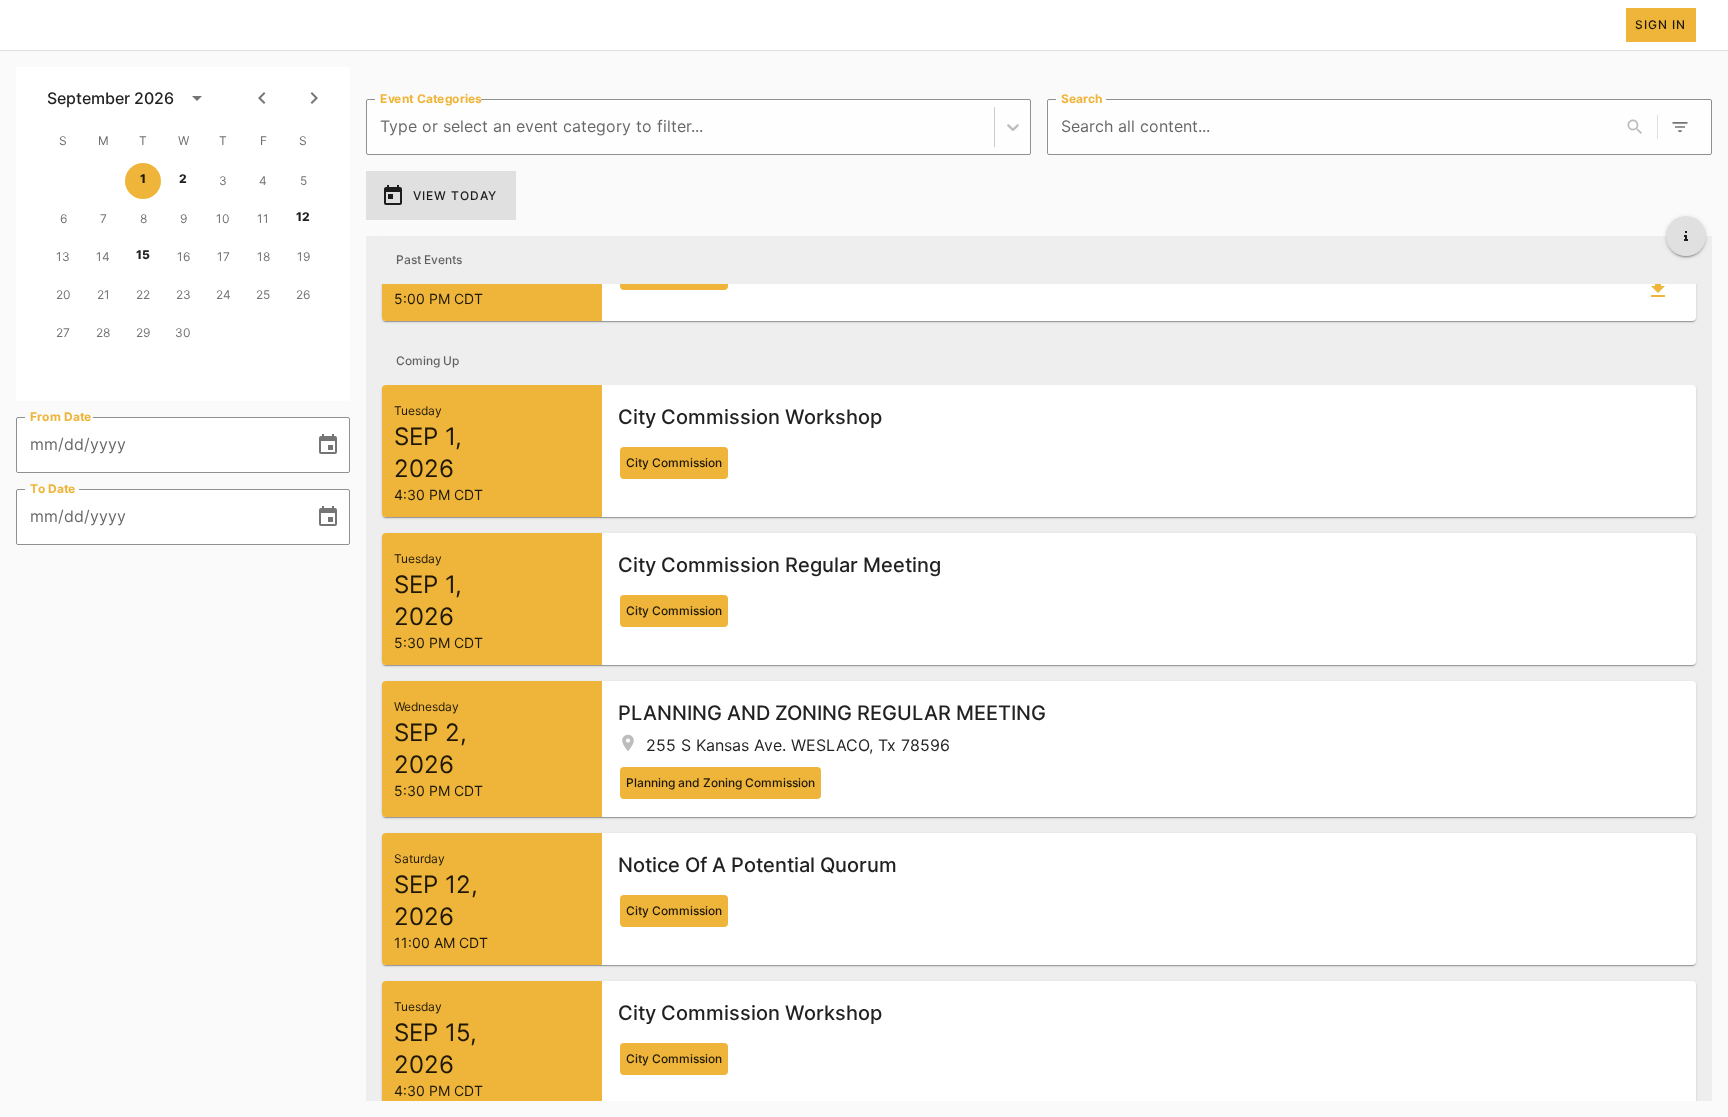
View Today (455, 195)
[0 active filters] (1680, 127)
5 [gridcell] (303, 180)
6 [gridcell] (63, 218)
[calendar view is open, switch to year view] (197, 98)
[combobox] (382, 126)
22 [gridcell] (143, 294)
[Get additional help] (1686, 236)
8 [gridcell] (143, 218)
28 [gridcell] (103, 332)
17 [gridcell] (223, 256)
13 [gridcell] (63, 256)
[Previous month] (262, 98)
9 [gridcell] (183, 218)
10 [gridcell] (223, 218)
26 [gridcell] (303, 294)
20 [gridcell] (63, 294)
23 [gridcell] (183, 294)
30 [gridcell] (183, 332)
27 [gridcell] (63, 332)
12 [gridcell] (303, 216)
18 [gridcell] (263, 256)
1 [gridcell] (143, 178)
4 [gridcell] (263, 180)
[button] (1039, 451)
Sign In (1660, 24)
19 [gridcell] (303, 256)
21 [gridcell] (103, 294)
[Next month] (314, 98)
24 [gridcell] (223, 294)
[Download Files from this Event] (1658, 289)
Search (1081, 98)
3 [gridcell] (223, 180)
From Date (61, 416)
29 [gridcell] (143, 332)
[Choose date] (328, 445)
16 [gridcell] (183, 256)
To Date (53, 488)
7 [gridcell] (103, 218)
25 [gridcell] (263, 294)
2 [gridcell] (183, 178)
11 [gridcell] (263, 218)
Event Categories (431, 98)
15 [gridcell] (143, 254)
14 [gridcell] (103, 256)
